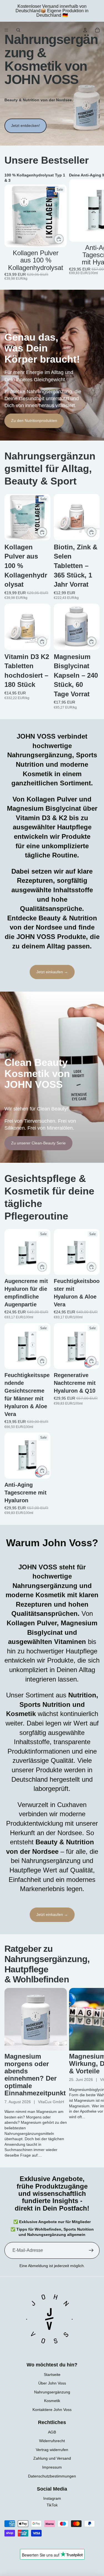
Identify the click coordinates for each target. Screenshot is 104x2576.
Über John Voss (52, 2383)
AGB (52, 2432)
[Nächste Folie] (93, 227)
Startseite (52, 2375)
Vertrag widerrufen (52, 2450)
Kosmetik (52, 2401)
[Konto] (85, 30)
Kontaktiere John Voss (52, 2410)
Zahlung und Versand (52, 2458)
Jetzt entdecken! (26, 126)
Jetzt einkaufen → (52, 972)
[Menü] (6, 30)
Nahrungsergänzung (52, 2392)
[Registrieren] (91, 2250)
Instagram (52, 2498)
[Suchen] (18, 30)
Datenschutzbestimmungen (52, 2476)
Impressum (52, 2467)
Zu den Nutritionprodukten (34, 421)
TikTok (52, 2505)
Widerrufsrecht (52, 2441)
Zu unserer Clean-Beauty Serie (38, 1143)
